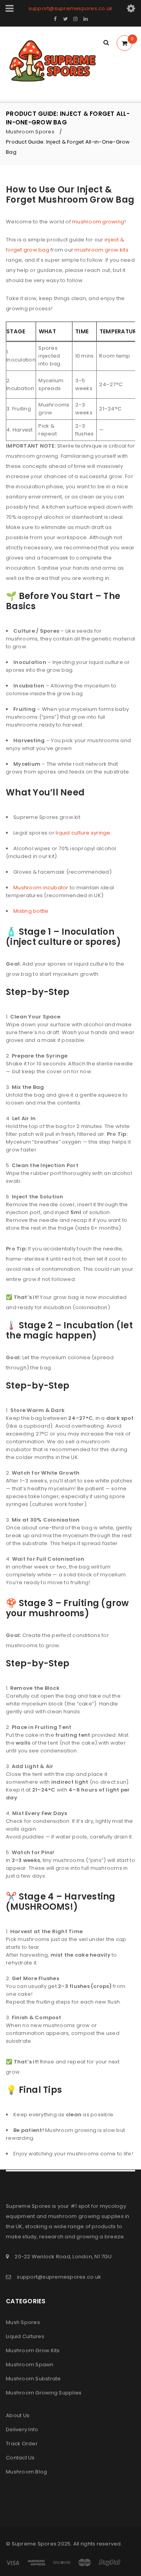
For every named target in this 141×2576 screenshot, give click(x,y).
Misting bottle (31, 911)
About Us (18, 2415)
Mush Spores (23, 2322)
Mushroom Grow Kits (33, 2350)
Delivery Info (22, 2429)
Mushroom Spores (30, 132)
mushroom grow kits (101, 250)
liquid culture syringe (83, 833)
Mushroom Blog (26, 2472)
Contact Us (20, 2458)
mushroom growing (98, 222)
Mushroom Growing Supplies (44, 2393)
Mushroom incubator (41, 888)
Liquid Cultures (25, 2336)
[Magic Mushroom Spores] (55, 63)
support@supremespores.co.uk (71, 8)
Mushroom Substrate (33, 2379)
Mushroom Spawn (30, 2365)
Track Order (22, 2444)
